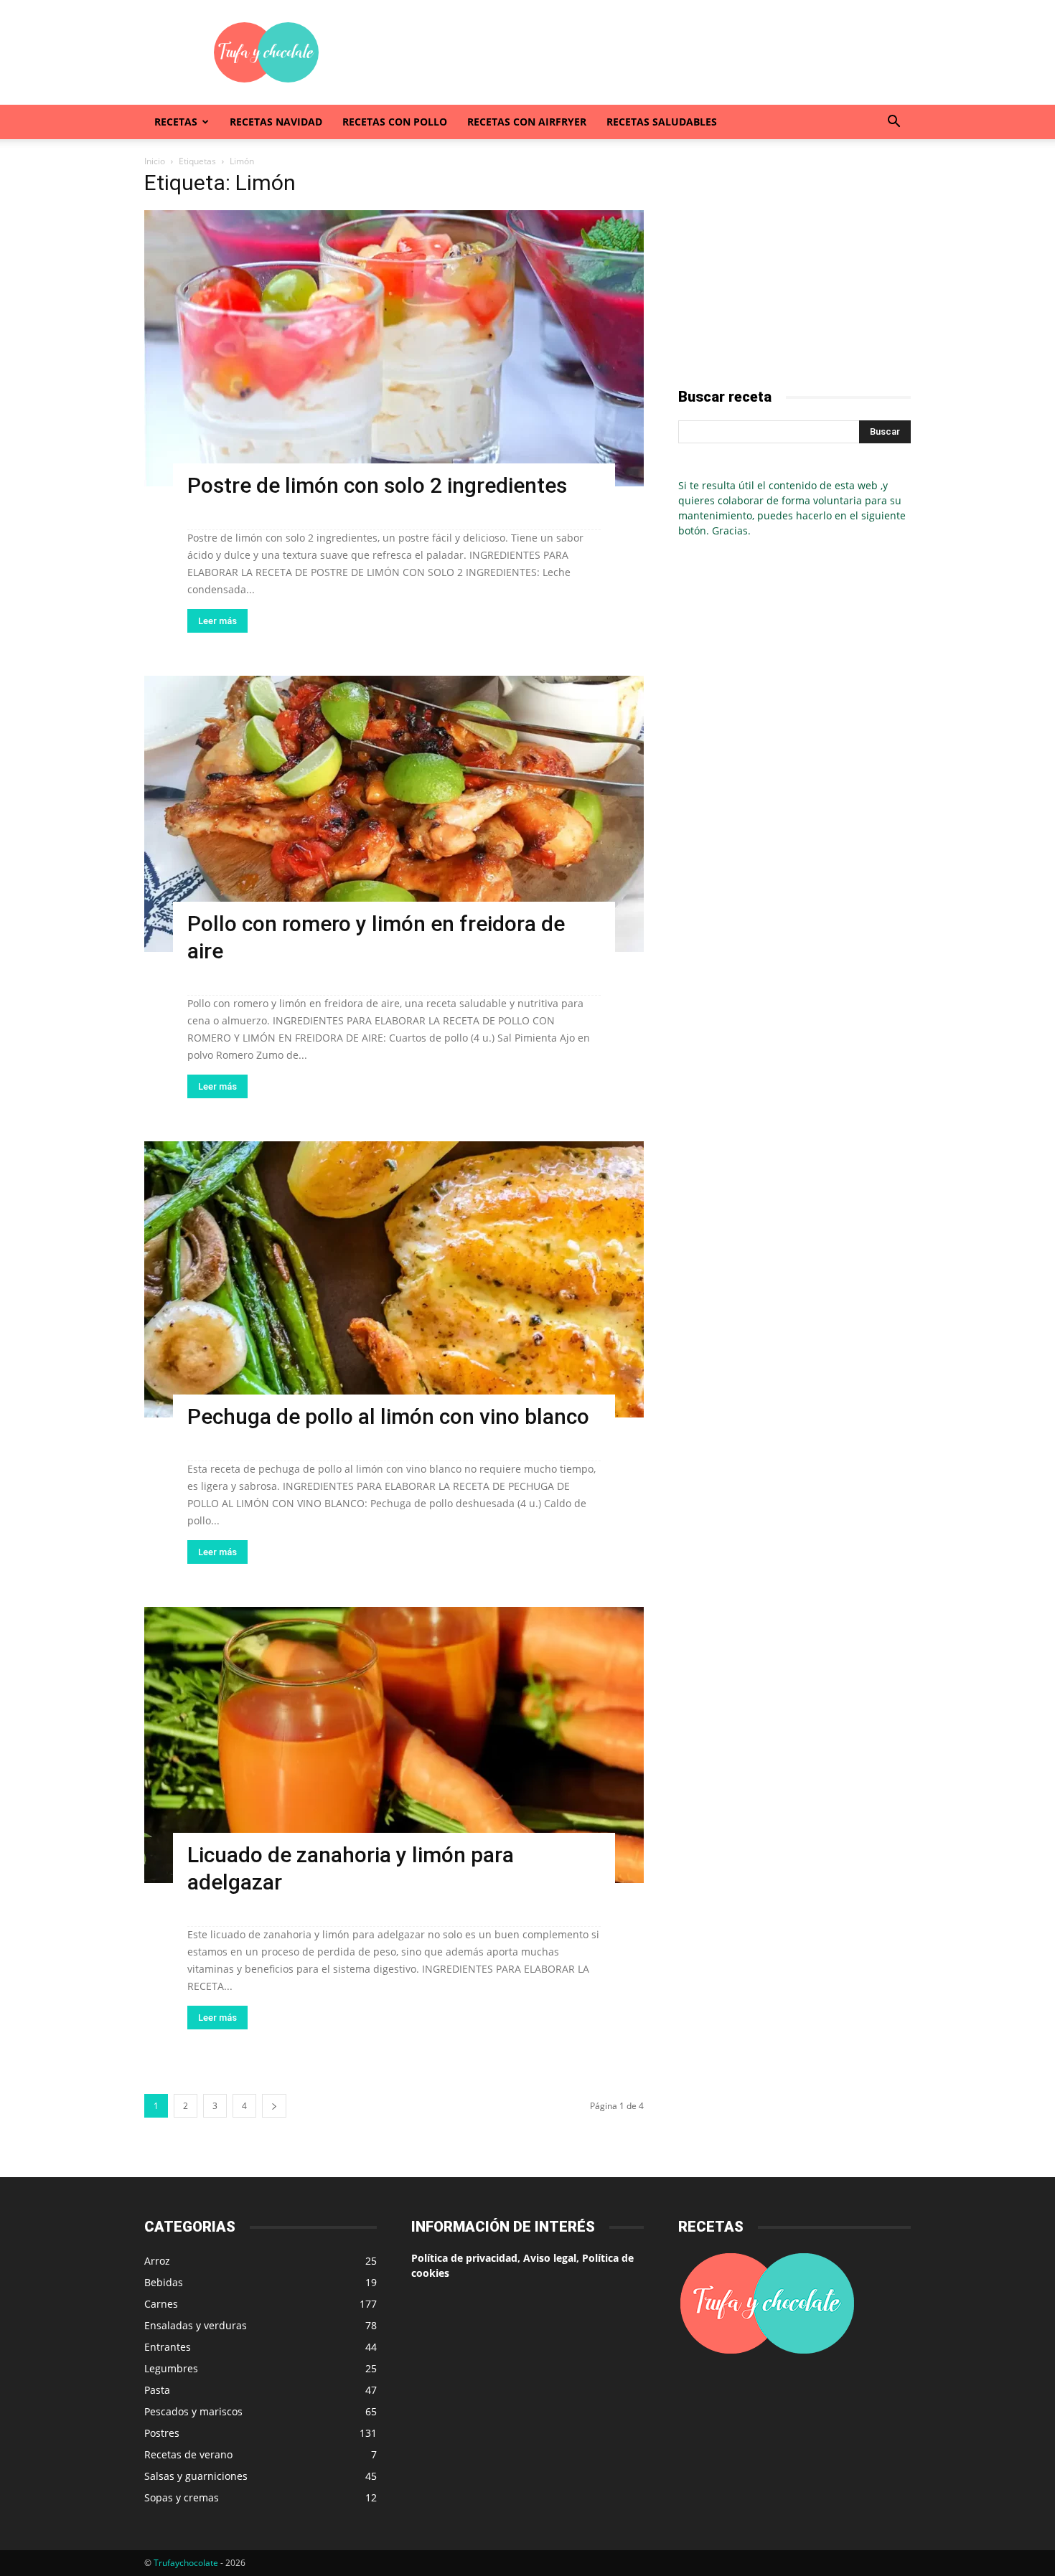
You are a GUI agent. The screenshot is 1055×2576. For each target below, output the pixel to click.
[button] (894, 123)
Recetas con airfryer (527, 122)
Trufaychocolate (186, 2563)
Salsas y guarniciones (196, 2476)
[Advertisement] (650, 52)
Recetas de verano (188, 2454)
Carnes (161, 2304)
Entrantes (168, 2347)
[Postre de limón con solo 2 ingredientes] (394, 348)
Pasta (157, 2390)
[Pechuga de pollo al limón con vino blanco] (394, 1279)
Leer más (217, 621)
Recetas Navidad (276, 122)
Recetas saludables (662, 122)
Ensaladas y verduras (196, 2325)
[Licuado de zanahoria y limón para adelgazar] (394, 1745)
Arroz (157, 2261)
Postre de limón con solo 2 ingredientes (377, 485)
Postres (162, 2433)
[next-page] (274, 2106)
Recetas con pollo (395, 122)
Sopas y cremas (182, 2497)
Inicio (155, 161)
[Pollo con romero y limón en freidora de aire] (394, 814)
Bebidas (164, 2282)
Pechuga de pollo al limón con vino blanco (388, 1416)
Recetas (176, 122)
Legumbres (171, 2368)
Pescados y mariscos (193, 2411)
